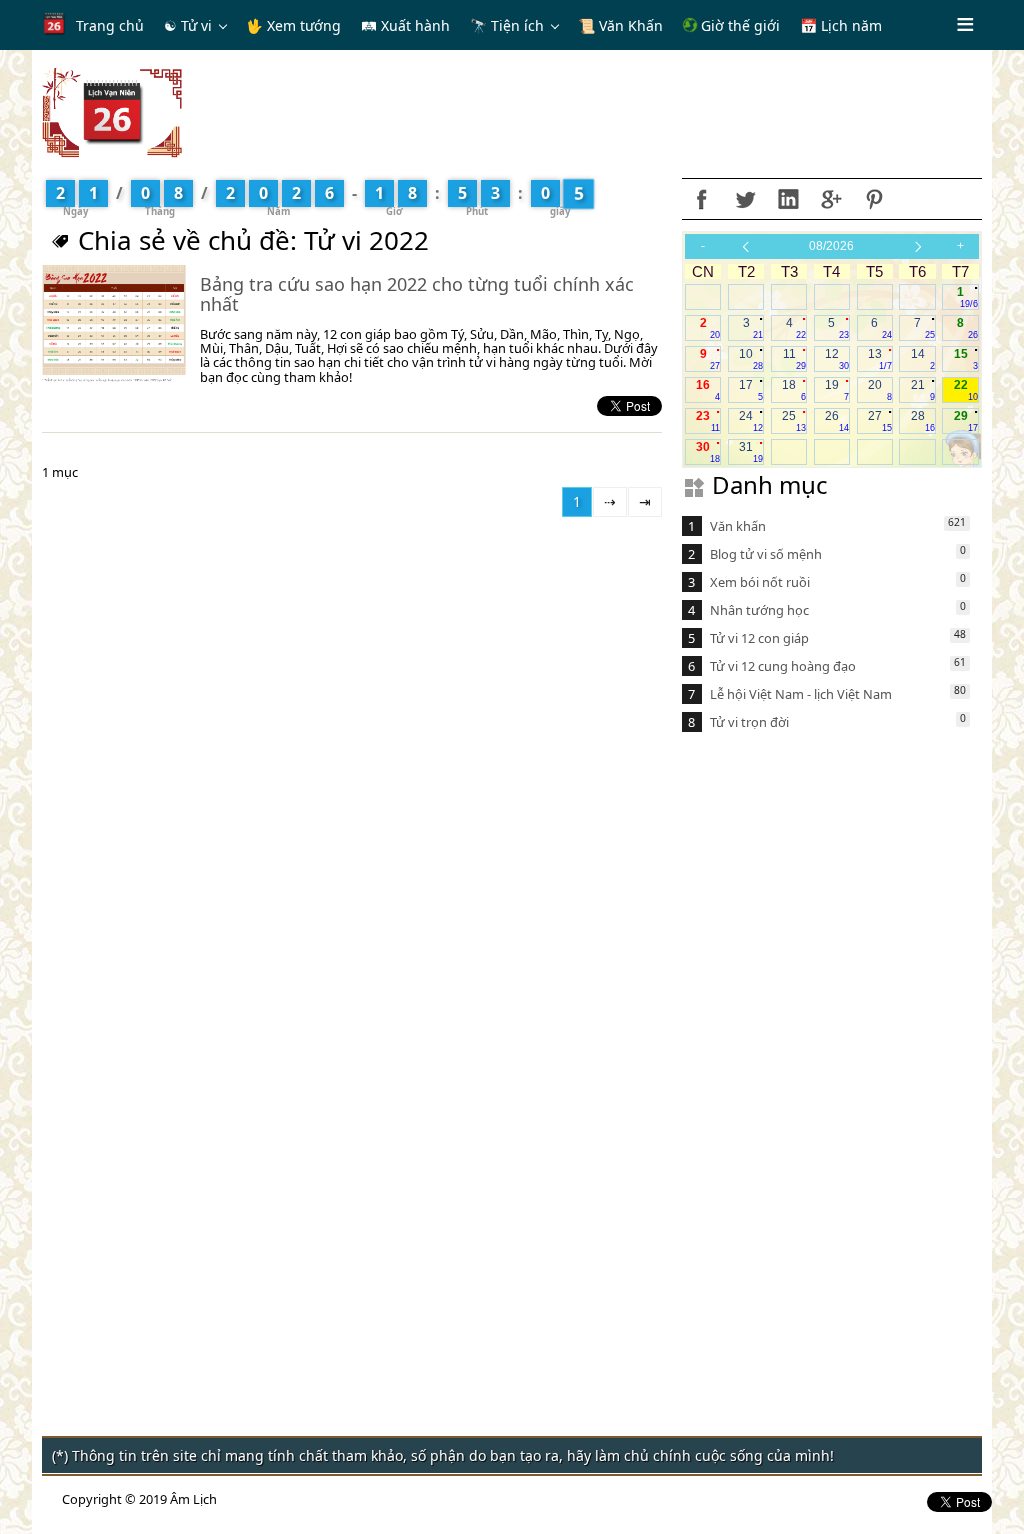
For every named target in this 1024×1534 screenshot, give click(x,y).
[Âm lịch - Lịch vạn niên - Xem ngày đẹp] (112, 111)
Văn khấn (738, 526)
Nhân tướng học (759, 610)
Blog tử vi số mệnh (766, 554)
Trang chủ (110, 25)
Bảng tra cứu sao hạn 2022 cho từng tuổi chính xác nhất (417, 294)
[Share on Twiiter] (745, 199)
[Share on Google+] (831, 199)
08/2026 (831, 246)
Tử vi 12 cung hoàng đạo (783, 666)
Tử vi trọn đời (749, 722)
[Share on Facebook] (702, 199)
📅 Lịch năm (841, 25)
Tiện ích (517, 25)
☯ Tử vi (188, 25)
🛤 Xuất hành (405, 25)
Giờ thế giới (738, 25)
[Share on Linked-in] (788, 199)
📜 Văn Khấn (620, 25)
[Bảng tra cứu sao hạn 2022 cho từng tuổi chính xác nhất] (114, 324)
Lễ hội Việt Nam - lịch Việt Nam (801, 694)
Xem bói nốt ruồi (760, 582)
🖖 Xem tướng (293, 25)
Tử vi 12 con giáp (759, 638)
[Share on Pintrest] (874, 199)
